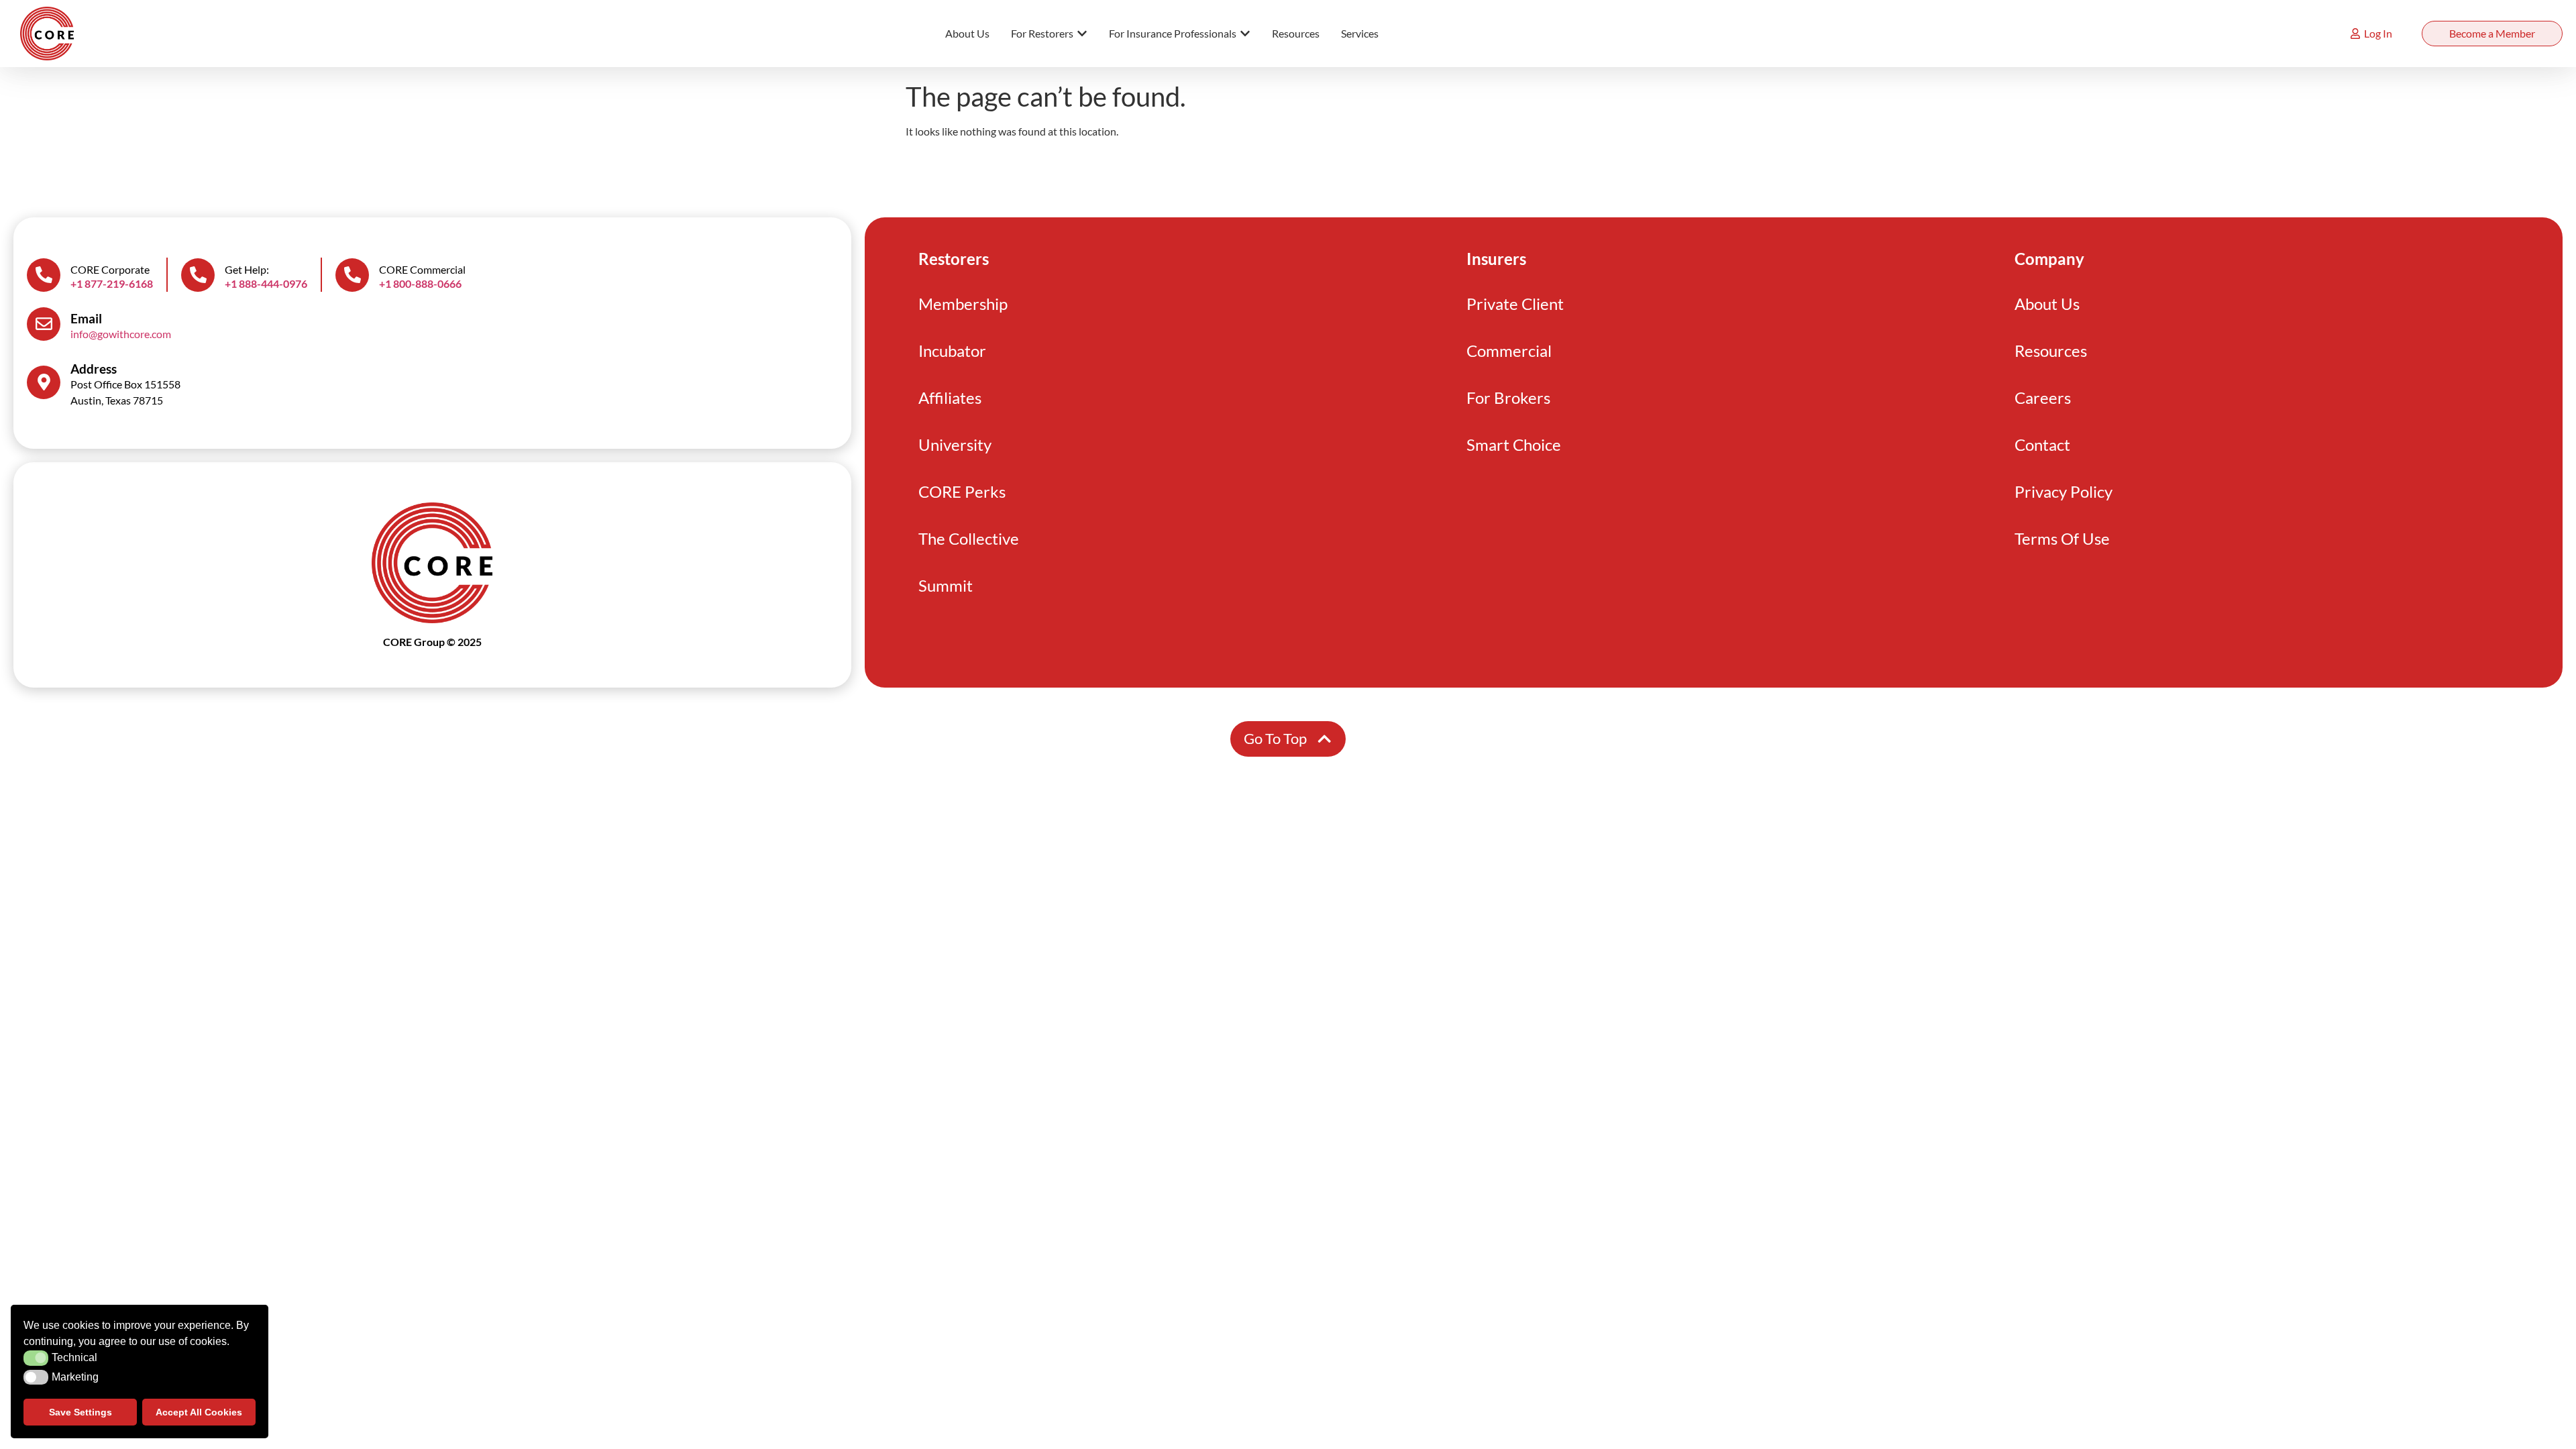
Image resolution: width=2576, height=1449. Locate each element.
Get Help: (247, 269)
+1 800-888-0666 (420, 283)
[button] (36, 1358)
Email (86, 318)
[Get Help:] (198, 275)
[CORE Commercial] (352, 275)
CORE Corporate (110, 269)
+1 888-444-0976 (266, 283)
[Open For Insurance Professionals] (1245, 34)
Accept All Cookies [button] (199, 1412)
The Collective (969, 538)
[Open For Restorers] (1082, 34)
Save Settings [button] (80, 1412)
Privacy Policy (2063, 491)
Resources (2051, 351)
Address (94, 369)
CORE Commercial (422, 269)
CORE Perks (962, 491)
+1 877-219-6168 (112, 283)
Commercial (1509, 351)
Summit (946, 585)
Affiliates (950, 397)
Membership (963, 304)
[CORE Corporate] (44, 275)
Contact (2042, 444)
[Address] (44, 382)
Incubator (952, 351)
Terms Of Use (2062, 538)
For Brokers (1508, 397)
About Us (2047, 304)
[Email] (44, 324)
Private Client (1515, 304)
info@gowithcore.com (121, 334)
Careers (2043, 397)
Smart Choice (1514, 444)
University (955, 444)
